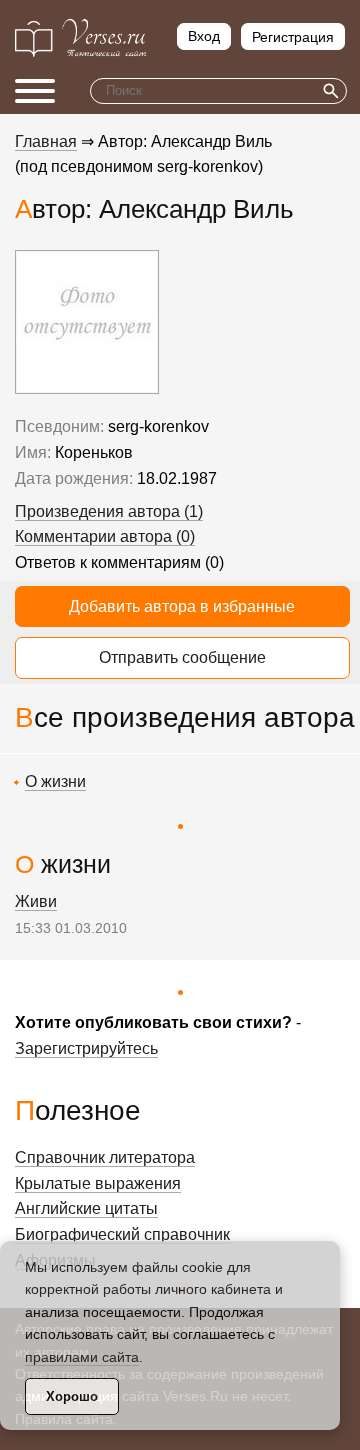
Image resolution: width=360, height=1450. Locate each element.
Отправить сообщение (182, 657)
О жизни (55, 781)
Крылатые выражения (98, 1183)
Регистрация (293, 37)
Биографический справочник (122, 1234)
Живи (36, 901)
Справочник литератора (105, 1157)
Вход (204, 36)
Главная (46, 141)
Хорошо (72, 1396)
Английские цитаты (86, 1208)
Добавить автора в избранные (182, 606)
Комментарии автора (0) (105, 536)
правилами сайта (82, 1357)
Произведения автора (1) (109, 511)
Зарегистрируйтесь (86, 1048)
